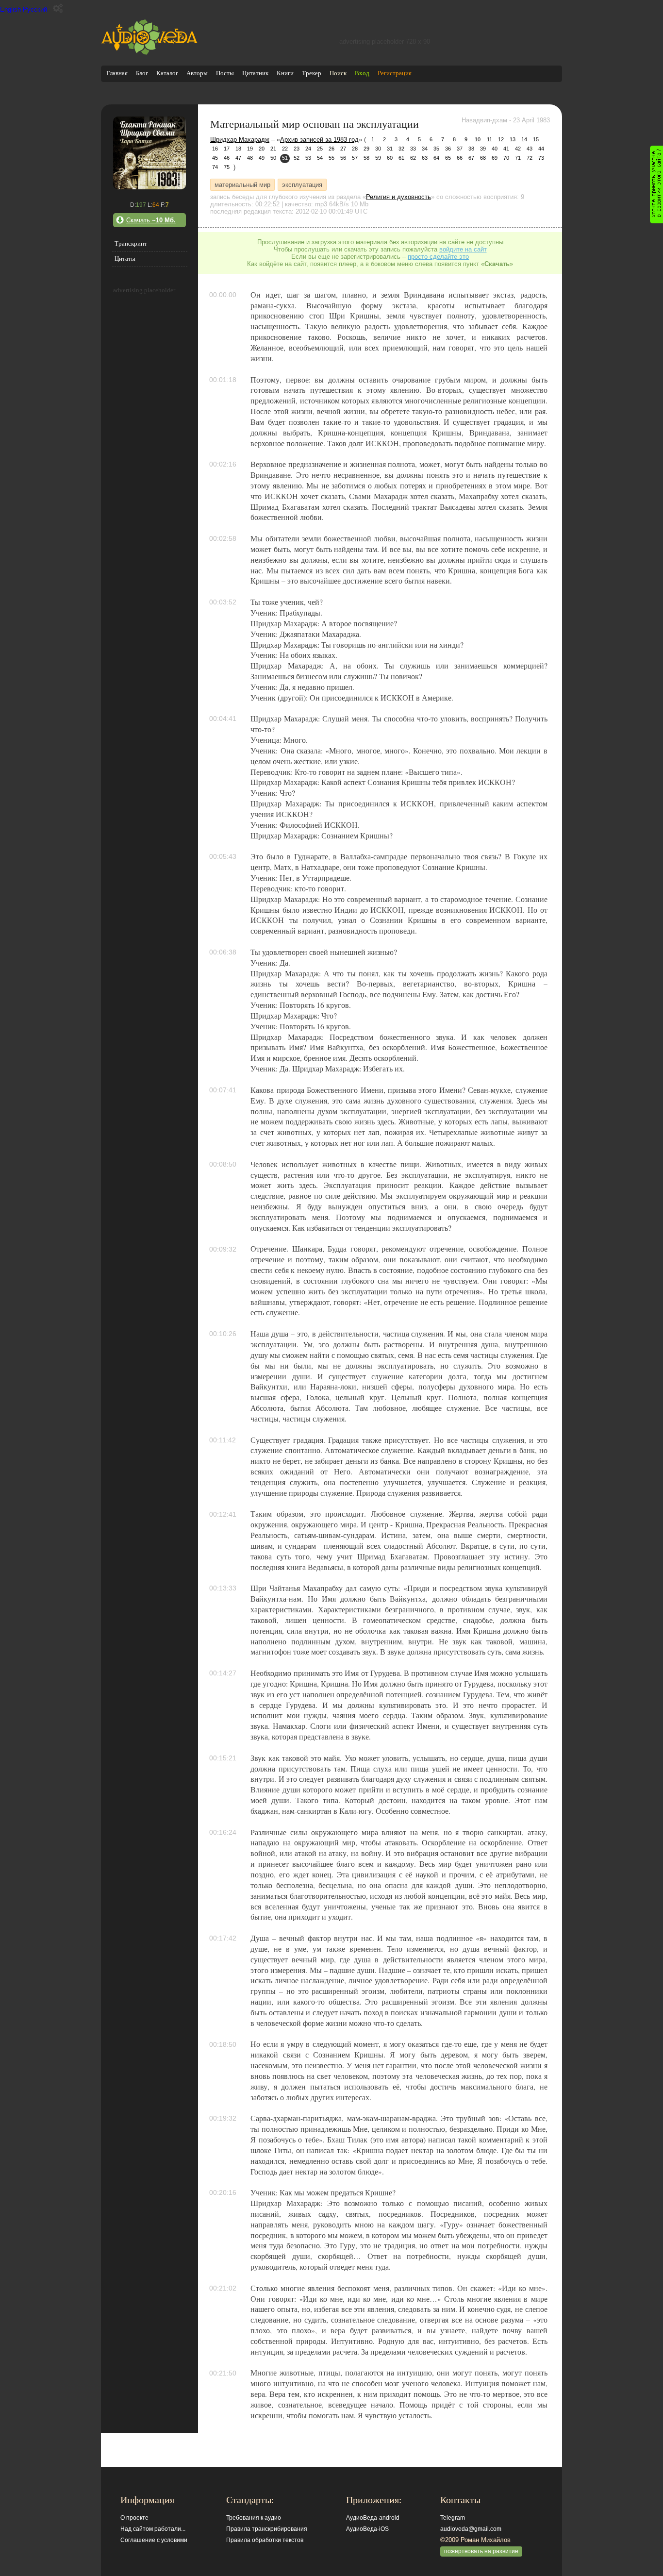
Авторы (197, 73)
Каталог (167, 73)
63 (425, 158)
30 (378, 149)
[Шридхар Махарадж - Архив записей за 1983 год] (149, 187)
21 (273, 149)
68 (483, 158)
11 (489, 139)
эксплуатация (302, 185)
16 (215, 149)
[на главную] (149, 53)
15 (536, 139)
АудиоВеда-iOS (367, 2529)
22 (285, 149)
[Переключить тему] (58, 8)
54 (320, 158)
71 (518, 158)
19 (250, 149)
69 (495, 158)
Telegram (453, 2518)
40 (495, 149)
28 (355, 149)
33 (413, 149)
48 (250, 158)
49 (262, 158)
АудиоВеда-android (373, 2518)
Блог (142, 73)
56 (343, 158)
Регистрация (395, 73)
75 (227, 167)
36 (448, 149)
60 (390, 158)
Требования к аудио (254, 2518)
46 (227, 158)
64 (436, 158)
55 (331, 158)
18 (238, 149)
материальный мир (242, 185)
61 (401, 158)
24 (308, 149)
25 (320, 149)
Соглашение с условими (154, 2540)
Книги (285, 73)
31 (390, 149)
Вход (362, 73)
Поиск (338, 73)
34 (425, 149)
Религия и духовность (398, 197)
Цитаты (125, 259)
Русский (35, 9)
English (10, 9)
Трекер (312, 73)
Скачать (151, 220)
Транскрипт (131, 243)
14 (524, 139)
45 (215, 158)
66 (460, 158)
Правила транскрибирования (267, 2529)
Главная (117, 73)
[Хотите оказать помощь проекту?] (656, 184)
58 (366, 158)
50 (273, 158)
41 (506, 149)
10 (478, 139)
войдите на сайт (463, 249)
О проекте (134, 2518)
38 (471, 149)
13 (513, 139)
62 (413, 158)
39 (483, 149)
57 (355, 158)
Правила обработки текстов (265, 2540)
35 (436, 149)
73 (541, 158)
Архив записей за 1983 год (319, 140)
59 (378, 158)
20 (262, 149)
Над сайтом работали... (153, 2529)
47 (238, 158)
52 (297, 158)
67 (471, 158)
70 (506, 158)
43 (530, 149)
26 (331, 149)
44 (541, 149)
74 (215, 167)
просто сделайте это (438, 257)
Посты (225, 73)
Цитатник (255, 73)
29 (366, 149)
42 (518, 149)
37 (460, 149)
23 (297, 149)
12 (501, 139)
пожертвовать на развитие (481, 2551)
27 (343, 149)
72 (530, 158)
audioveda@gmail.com (471, 2529)
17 (227, 149)
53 (308, 158)
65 (448, 158)
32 (401, 149)
